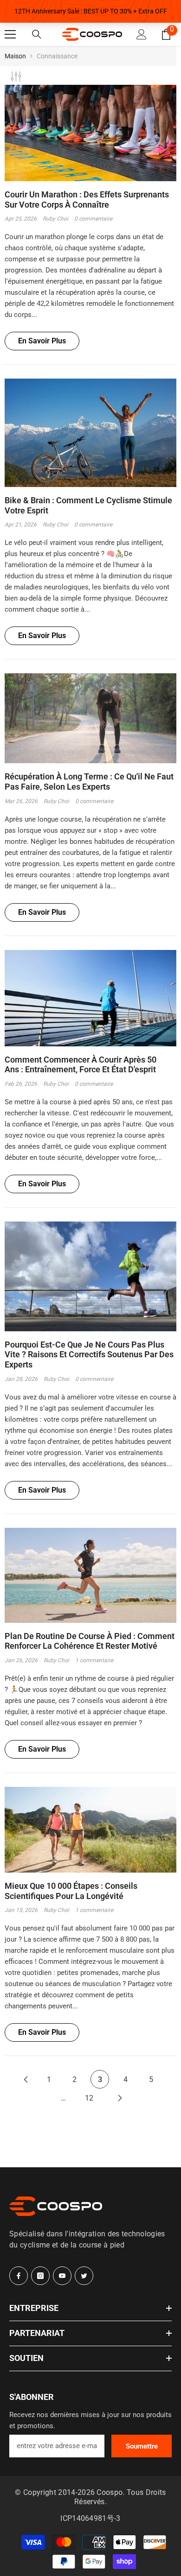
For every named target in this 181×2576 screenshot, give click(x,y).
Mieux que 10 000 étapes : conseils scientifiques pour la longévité (71, 1891)
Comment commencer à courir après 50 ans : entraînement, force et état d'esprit (81, 1065)
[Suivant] (120, 2098)
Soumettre (142, 2446)
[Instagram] (40, 2276)
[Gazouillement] (84, 2276)
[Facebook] (19, 2276)
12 (89, 2098)
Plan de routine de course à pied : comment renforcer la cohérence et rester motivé (90, 1641)
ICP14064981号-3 (90, 2518)
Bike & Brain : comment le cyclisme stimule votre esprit (88, 505)
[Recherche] (37, 34)
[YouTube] (62, 2276)
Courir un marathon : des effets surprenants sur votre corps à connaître (87, 199)
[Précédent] (26, 2079)
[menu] (10, 34)
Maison (15, 56)
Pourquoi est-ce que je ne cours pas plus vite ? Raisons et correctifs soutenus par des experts (89, 1354)
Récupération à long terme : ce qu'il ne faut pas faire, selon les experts (89, 782)
